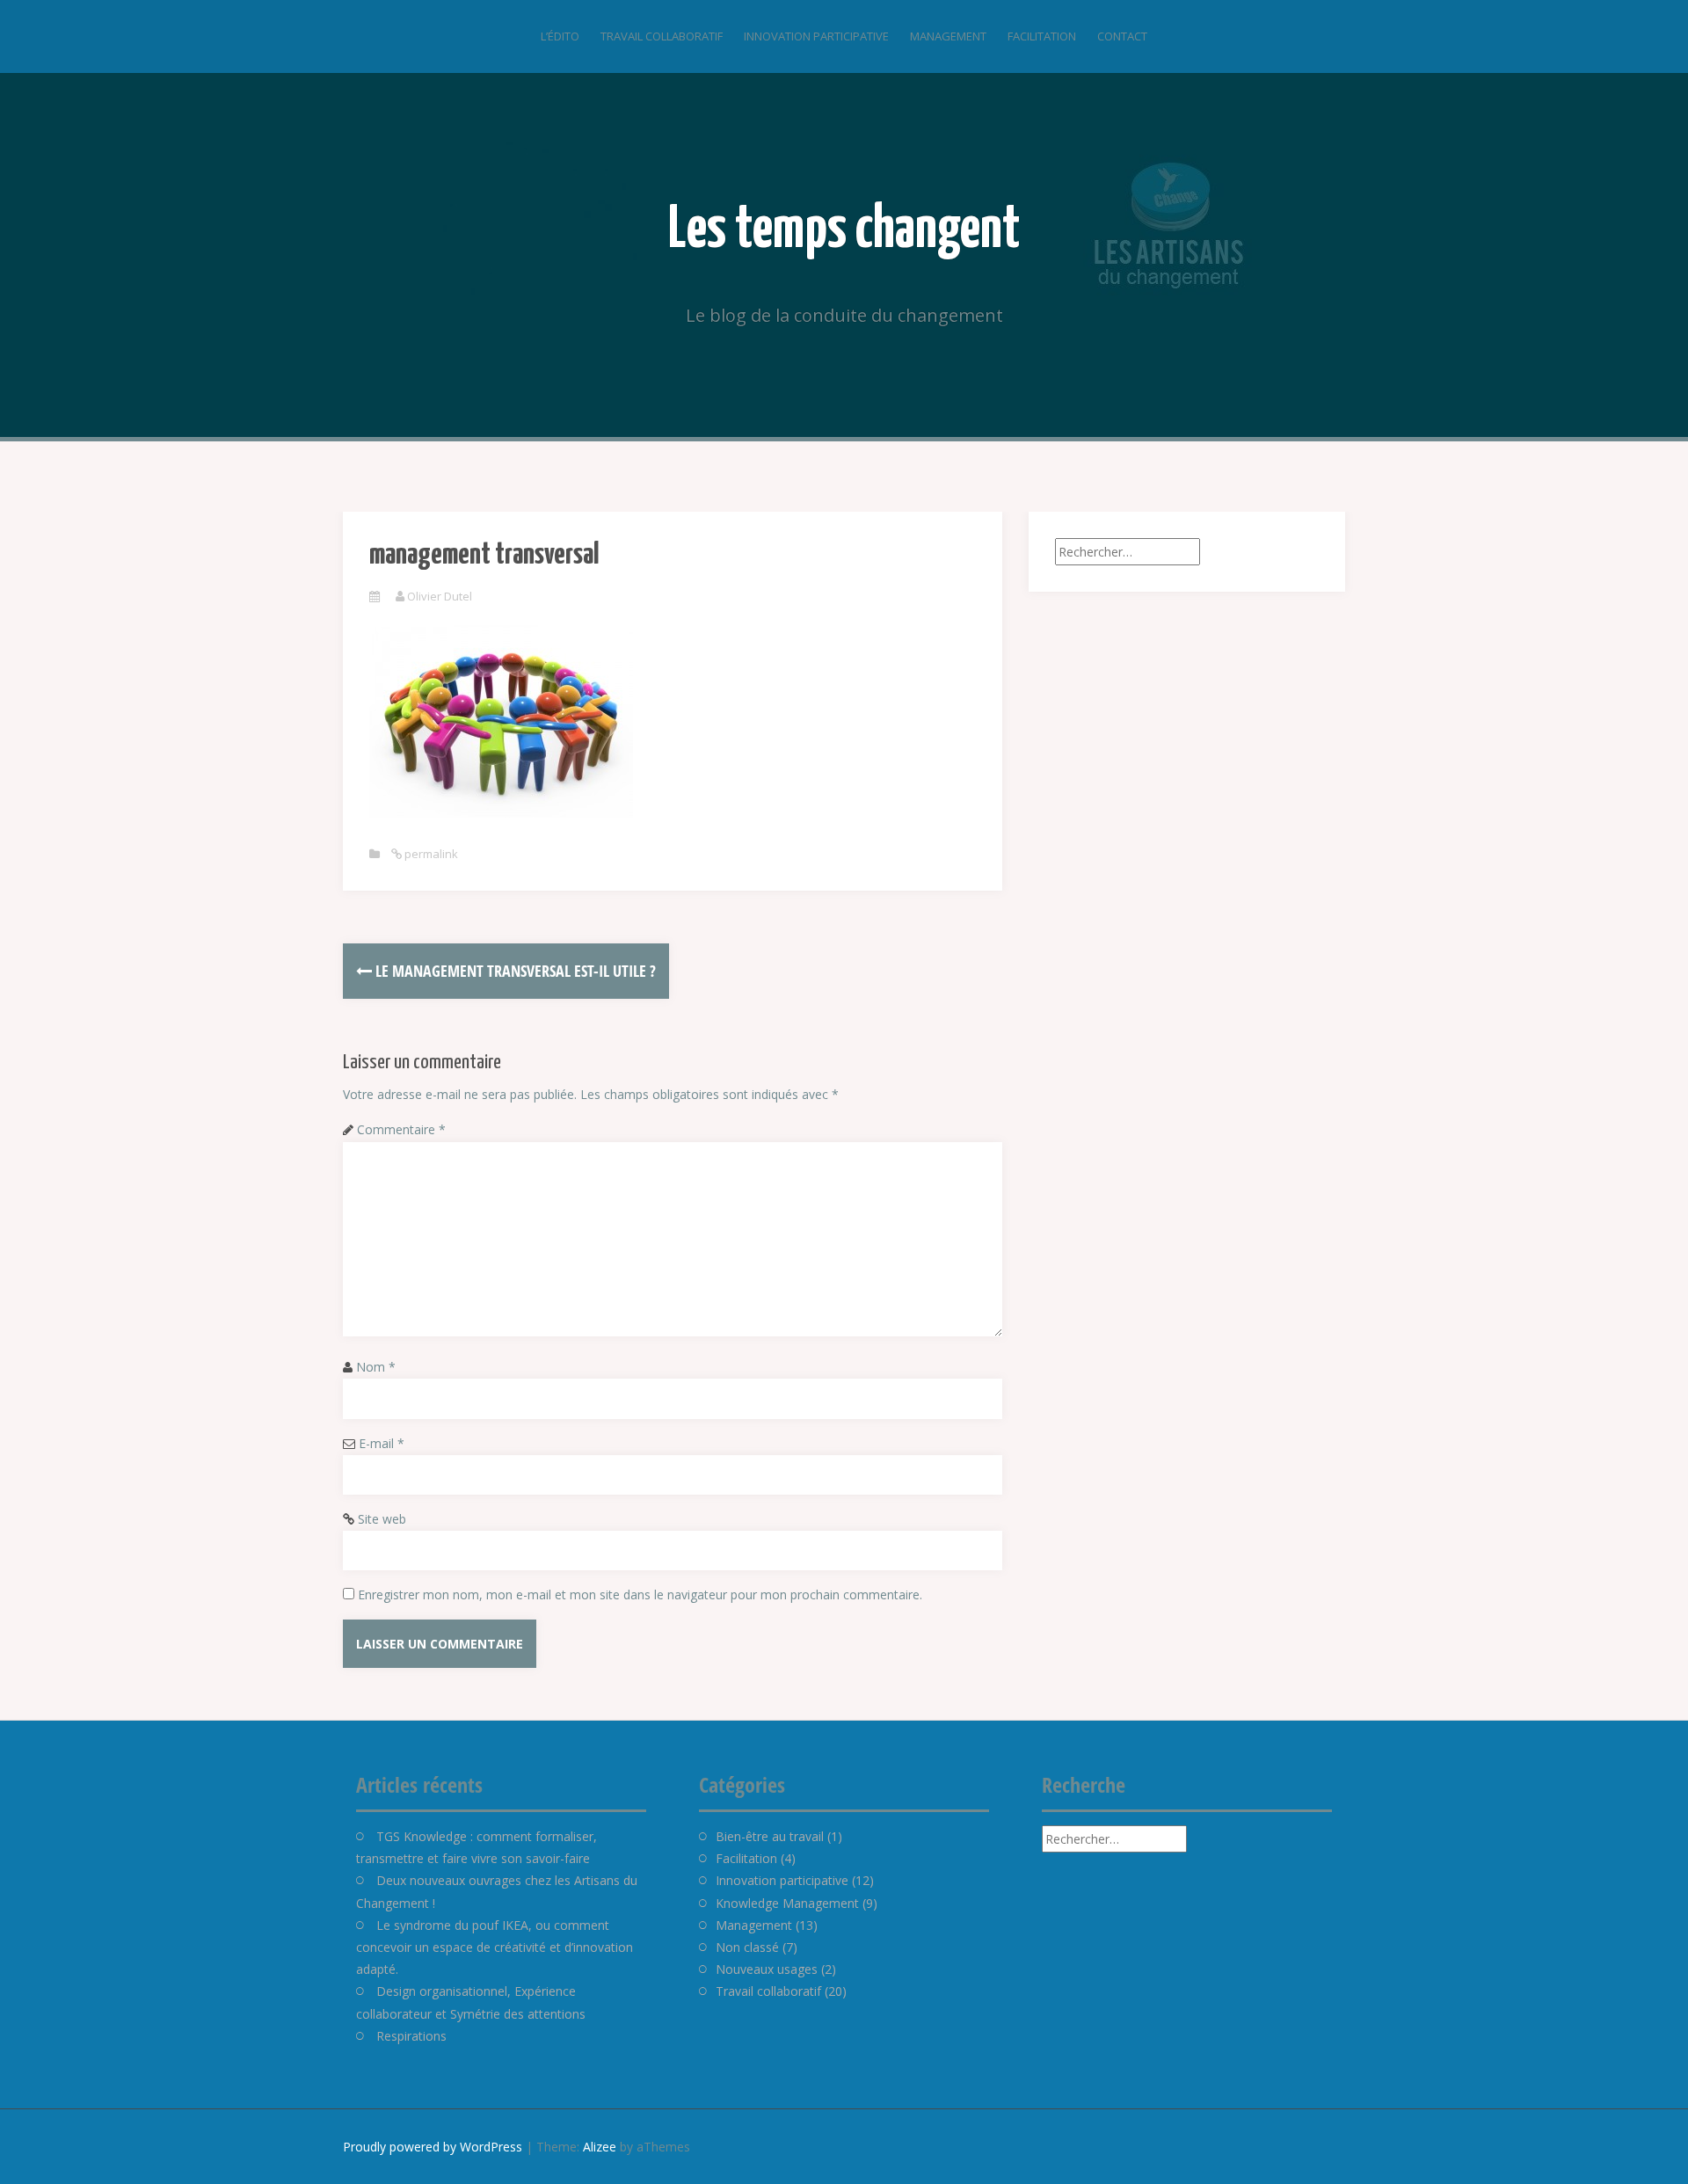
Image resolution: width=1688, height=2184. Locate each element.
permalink (430, 854)
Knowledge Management (787, 1903)
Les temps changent (844, 231)
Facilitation (1042, 36)
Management (948, 36)
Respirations (411, 2036)
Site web (382, 1519)
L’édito (560, 36)
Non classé (747, 1947)
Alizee (600, 2147)
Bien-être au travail (770, 1836)
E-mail (382, 1443)
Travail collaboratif (662, 36)
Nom (376, 1367)
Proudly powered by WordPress (433, 2147)
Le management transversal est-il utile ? (514, 971)
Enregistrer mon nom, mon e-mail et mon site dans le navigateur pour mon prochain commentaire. (640, 1594)
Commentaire (401, 1129)
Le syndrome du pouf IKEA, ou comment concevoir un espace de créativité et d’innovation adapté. (495, 1947)
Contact (1122, 36)
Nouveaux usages (767, 1969)
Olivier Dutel (440, 596)
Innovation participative (816, 36)
